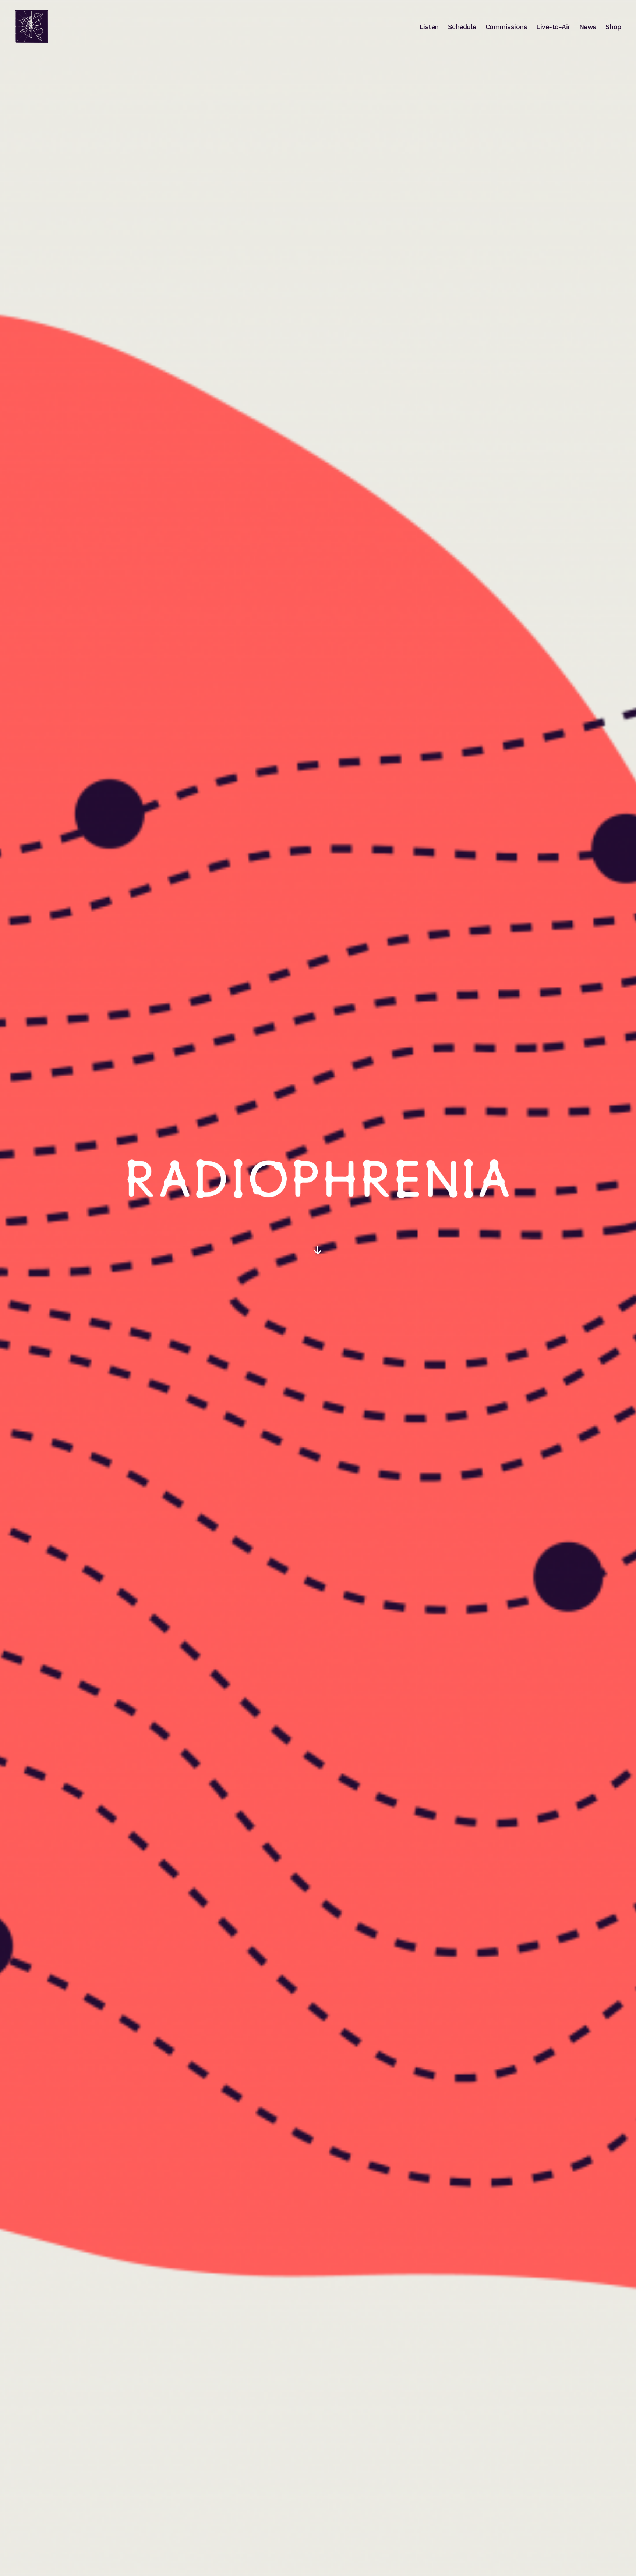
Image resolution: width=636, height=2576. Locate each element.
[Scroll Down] (318, 1250)
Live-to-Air (553, 27)
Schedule (462, 27)
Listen (429, 27)
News (588, 27)
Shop (613, 27)
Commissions (506, 27)
